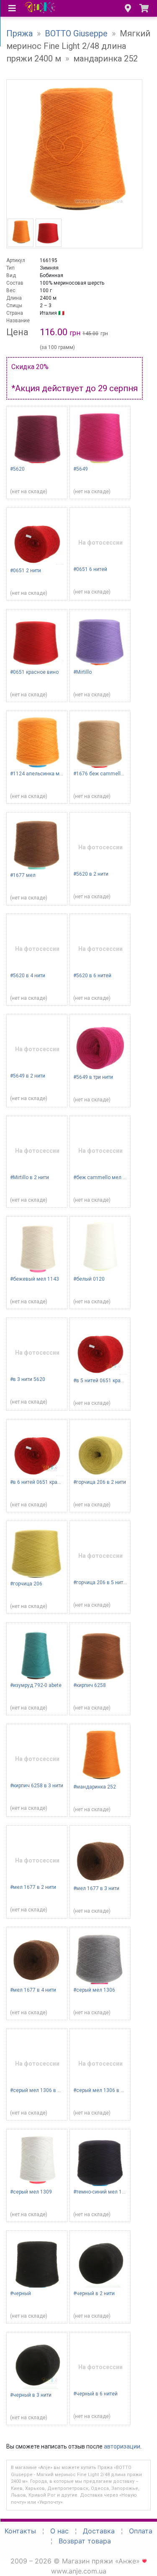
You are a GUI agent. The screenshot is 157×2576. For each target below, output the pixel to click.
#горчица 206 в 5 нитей (101, 1582)
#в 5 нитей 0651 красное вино (109, 1381)
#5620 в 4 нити (28, 976)
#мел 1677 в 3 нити (96, 1888)
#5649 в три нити (93, 1077)
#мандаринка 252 (95, 1787)
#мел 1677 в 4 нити (33, 1990)
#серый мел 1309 (31, 2192)
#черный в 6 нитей (95, 2394)
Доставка (99, 2531)
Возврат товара (85, 2541)
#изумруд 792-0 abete (36, 1685)
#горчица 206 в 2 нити (100, 1482)
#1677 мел (23, 875)
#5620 (17, 469)
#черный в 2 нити (94, 2293)
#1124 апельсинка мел (38, 774)
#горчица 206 (26, 1584)
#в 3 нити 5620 (28, 1379)
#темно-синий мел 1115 (102, 2192)
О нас (59, 2531)
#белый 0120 (89, 1279)
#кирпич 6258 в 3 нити (37, 1786)
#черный (21, 2293)
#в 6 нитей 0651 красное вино (46, 1482)
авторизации (122, 2446)
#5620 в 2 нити (91, 874)
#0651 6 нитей (90, 569)
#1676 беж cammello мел (104, 774)
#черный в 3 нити (31, 2395)
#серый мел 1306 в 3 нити (41, 2090)
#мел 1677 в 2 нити (33, 1887)
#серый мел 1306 (94, 1990)
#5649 (81, 469)
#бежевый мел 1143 (35, 1279)
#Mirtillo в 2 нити (30, 1177)
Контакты (20, 2531)
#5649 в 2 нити (28, 1076)
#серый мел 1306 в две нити (108, 2090)
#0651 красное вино (34, 672)
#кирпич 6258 (90, 1685)
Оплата (141, 2531)
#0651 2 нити (26, 571)
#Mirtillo (82, 672)
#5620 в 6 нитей (92, 976)
